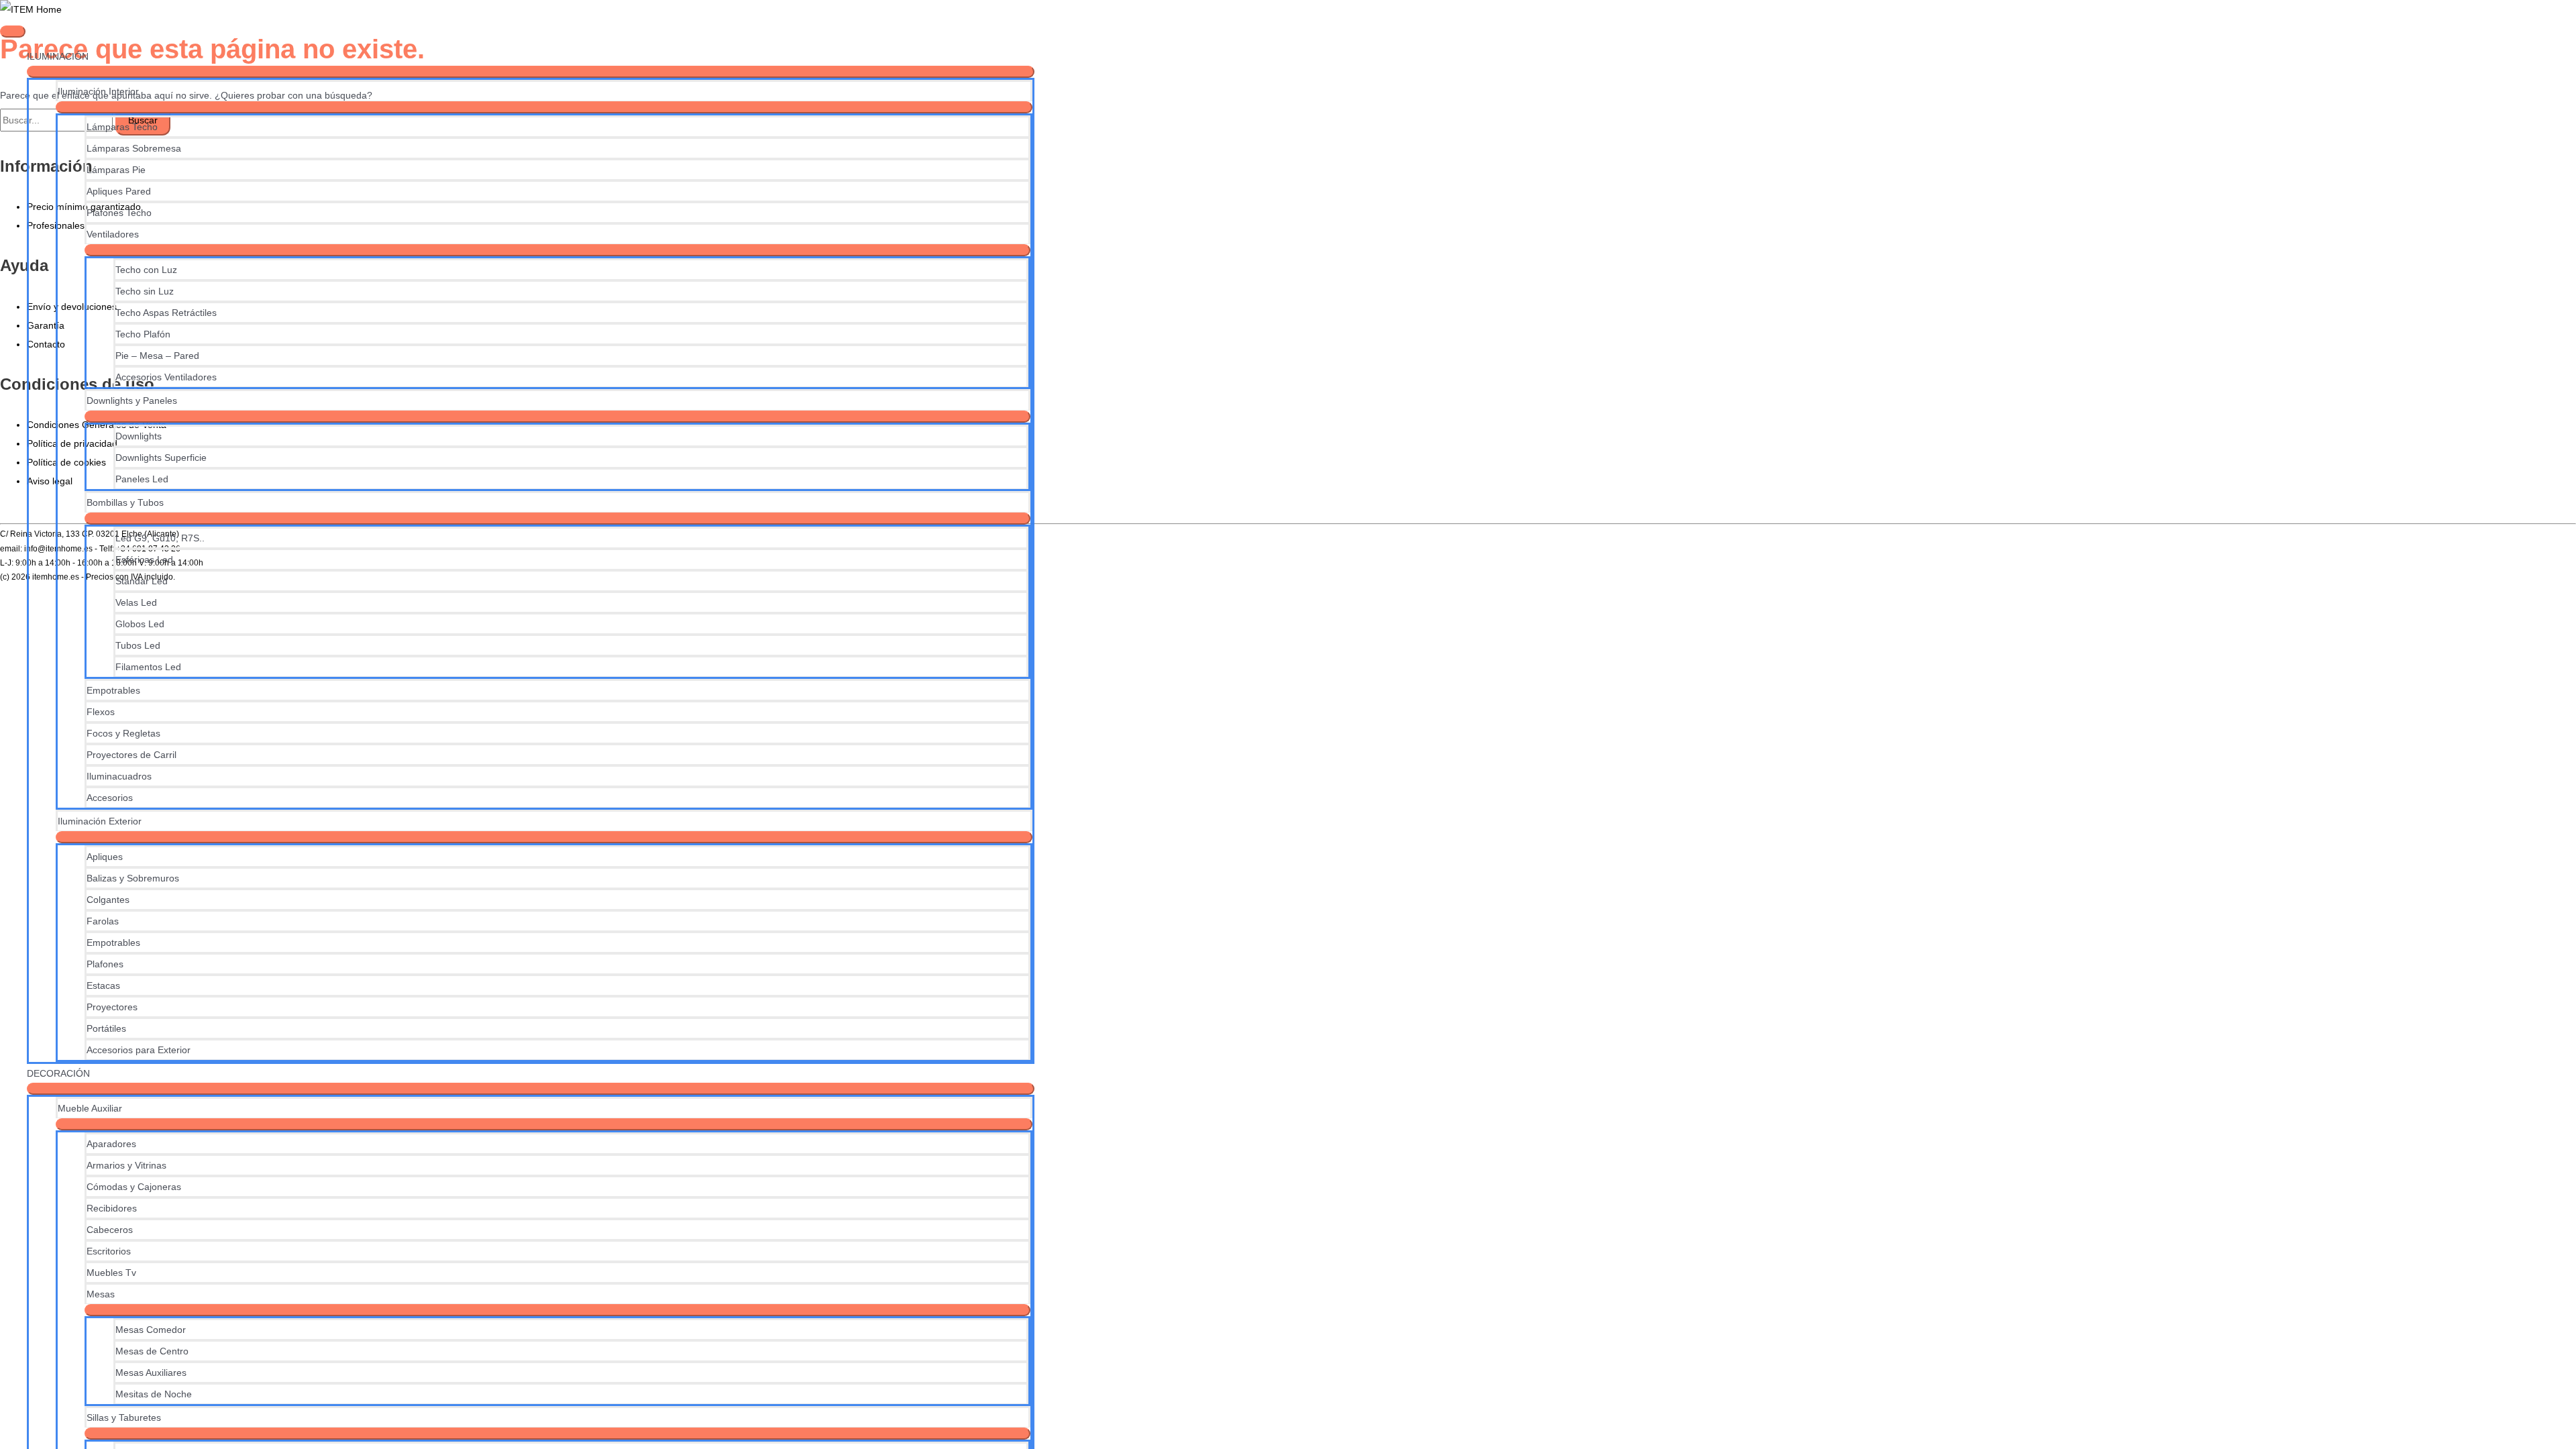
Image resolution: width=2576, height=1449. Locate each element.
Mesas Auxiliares (151, 1373)
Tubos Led (138, 645)
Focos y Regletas (123, 733)
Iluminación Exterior (100, 821)
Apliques (105, 857)
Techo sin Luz (145, 291)
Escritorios (109, 1251)
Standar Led (142, 581)
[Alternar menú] (531, 72)
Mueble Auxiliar (90, 1108)
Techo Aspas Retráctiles (166, 313)
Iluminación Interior (98, 91)
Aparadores (111, 1144)
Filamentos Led (148, 667)
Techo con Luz (146, 270)
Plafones (105, 964)
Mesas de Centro (152, 1351)
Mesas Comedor (151, 1330)
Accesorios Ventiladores (166, 377)
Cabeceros (110, 1230)
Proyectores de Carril (131, 755)
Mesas (101, 1294)
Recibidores (112, 1208)
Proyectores (112, 1007)
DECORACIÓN (58, 1073)
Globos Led (140, 624)
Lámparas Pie (116, 170)
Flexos (101, 712)
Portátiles (106, 1028)
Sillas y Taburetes (124, 1417)
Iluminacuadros (119, 776)
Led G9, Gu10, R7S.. (160, 538)
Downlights (139, 436)
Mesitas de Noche (154, 1394)
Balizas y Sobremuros (133, 878)
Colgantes (108, 900)
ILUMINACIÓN (58, 56)
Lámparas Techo (122, 127)
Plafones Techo (119, 213)
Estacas (103, 985)
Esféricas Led (144, 559)
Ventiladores (113, 234)
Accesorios (110, 798)
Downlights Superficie (161, 458)
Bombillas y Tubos (125, 502)
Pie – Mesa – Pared (157, 356)
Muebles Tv (111, 1273)
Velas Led (136, 602)
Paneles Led (142, 479)
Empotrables (113, 690)
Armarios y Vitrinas (126, 1165)
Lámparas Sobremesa (134, 148)
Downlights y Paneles (132, 400)
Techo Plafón (143, 334)
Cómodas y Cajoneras (134, 1187)
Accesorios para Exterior (139, 1050)
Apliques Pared (119, 191)
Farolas (103, 921)
